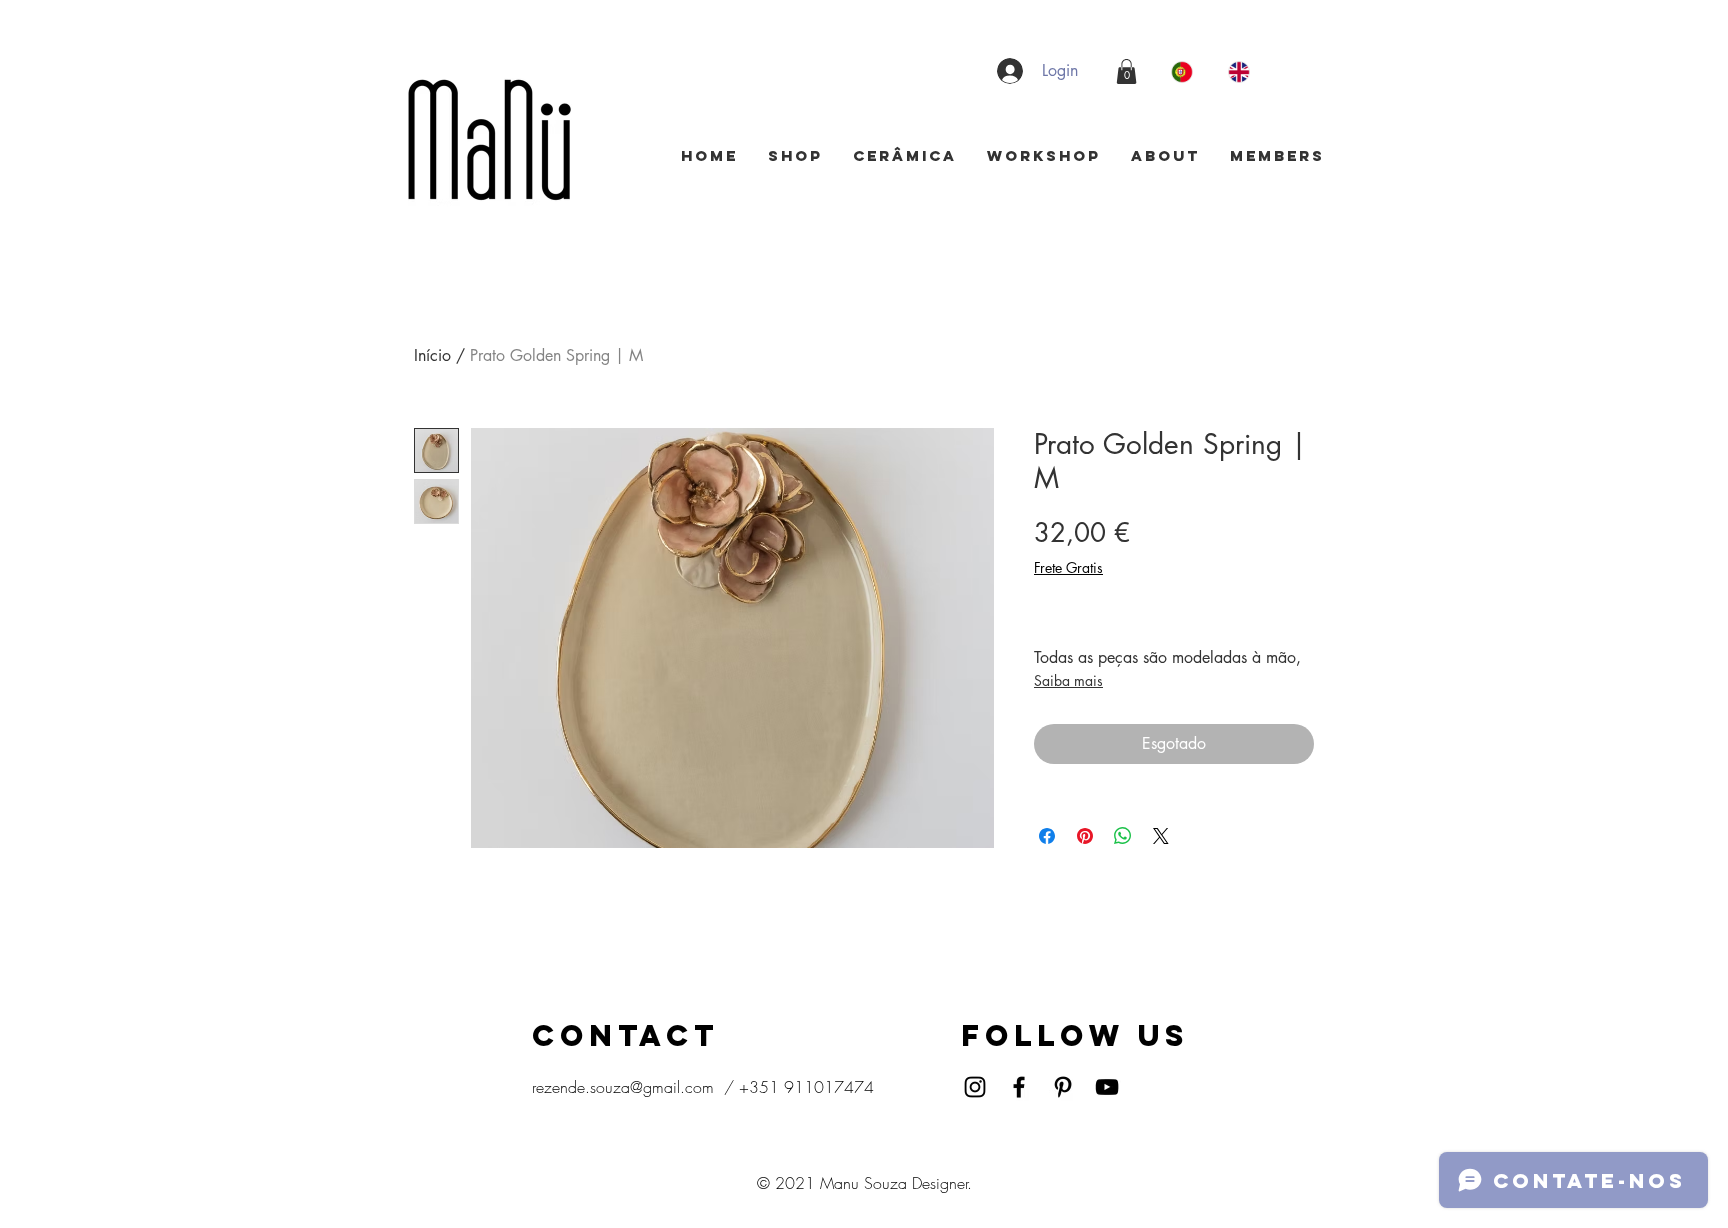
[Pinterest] (1063, 1087)
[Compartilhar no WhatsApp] (1123, 836)
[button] (1126, 71)
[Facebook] (1019, 1087)
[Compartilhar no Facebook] (1047, 836)
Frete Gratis (1068, 567)
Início (432, 355)
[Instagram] (975, 1087)
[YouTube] (1107, 1087)
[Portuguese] (1185, 71)
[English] (1241, 71)
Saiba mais (1068, 680)
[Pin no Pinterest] (1085, 836)
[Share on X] (1161, 836)
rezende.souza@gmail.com (623, 1087)
